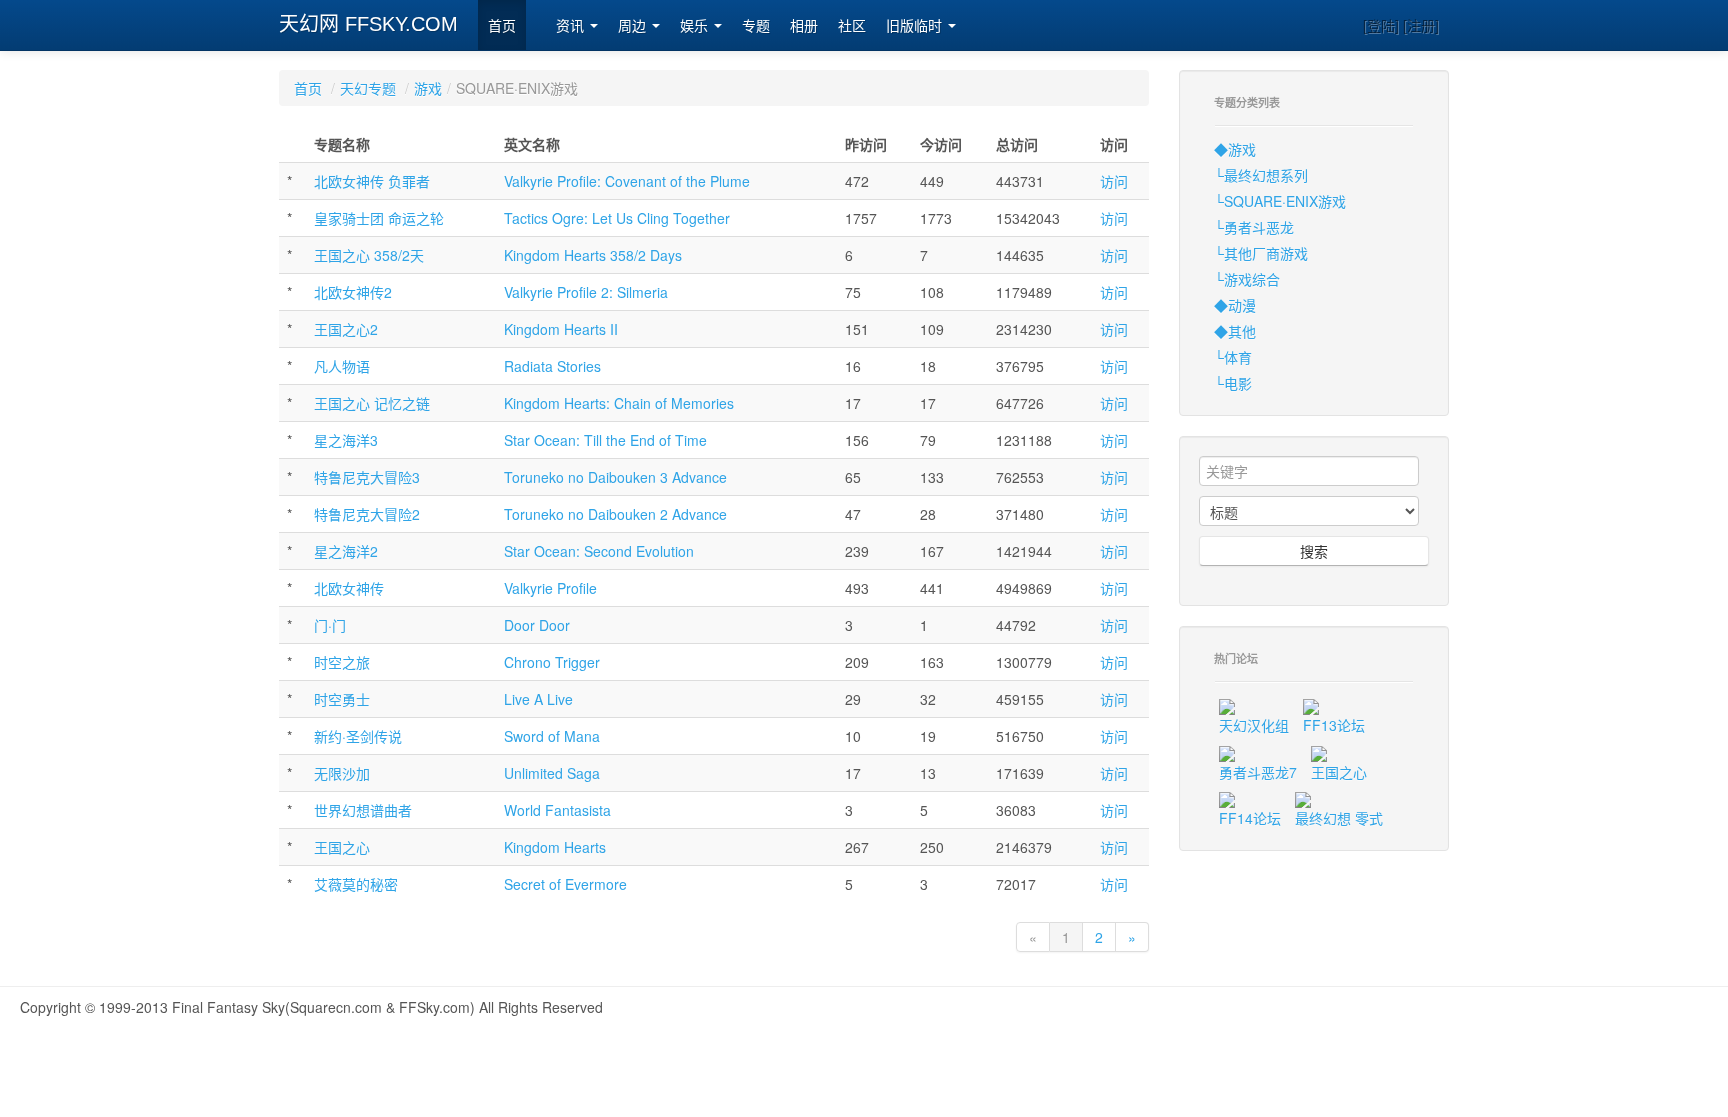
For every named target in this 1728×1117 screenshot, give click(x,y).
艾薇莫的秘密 (356, 884)
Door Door (537, 625)
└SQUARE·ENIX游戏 (1280, 201)
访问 (1114, 181)
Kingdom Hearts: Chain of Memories (619, 403)
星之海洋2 (346, 551)
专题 (756, 26)
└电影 (1233, 383)
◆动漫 (1235, 305)
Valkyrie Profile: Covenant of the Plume (627, 181)
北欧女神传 (349, 588)
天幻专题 (368, 88)
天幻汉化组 (1254, 725)
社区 (852, 26)
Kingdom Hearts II (561, 329)
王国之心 (342, 847)
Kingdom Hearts (555, 847)
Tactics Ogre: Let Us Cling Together (617, 218)
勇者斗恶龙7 (1258, 772)
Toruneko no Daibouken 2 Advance (615, 514)
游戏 (428, 88)
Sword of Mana (552, 736)
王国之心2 (346, 329)
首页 (502, 26)
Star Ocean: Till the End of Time (605, 440)
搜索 (1314, 551)
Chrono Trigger (552, 662)
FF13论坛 (1334, 725)
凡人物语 (342, 366)
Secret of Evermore (565, 884)
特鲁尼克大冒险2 (367, 514)
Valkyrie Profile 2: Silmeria (586, 292)
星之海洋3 (346, 440)
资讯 (572, 26)
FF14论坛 (1250, 818)
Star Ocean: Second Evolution (599, 551)
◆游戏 (1235, 149)
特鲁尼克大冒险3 (367, 477)
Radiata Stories (552, 366)
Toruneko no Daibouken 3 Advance (615, 477)
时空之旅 (342, 662)
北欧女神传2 (353, 292)
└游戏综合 (1247, 279)
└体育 (1233, 357)
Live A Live (538, 699)
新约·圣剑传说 (358, 736)
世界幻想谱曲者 (363, 810)
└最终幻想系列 (1261, 175)
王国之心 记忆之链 (372, 403)
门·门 (330, 625)
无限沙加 (342, 773)
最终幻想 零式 (1339, 818)
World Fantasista (557, 810)
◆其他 (1235, 331)
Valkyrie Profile (550, 588)
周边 (634, 26)
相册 (804, 26)
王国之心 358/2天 (369, 255)
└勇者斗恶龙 (1254, 227)
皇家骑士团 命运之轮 (379, 218)
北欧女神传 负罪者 (372, 181)
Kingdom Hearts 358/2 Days (593, 255)
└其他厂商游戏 (1261, 253)
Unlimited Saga (552, 773)
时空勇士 (342, 699)
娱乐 (696, 26)
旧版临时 (916, 26)
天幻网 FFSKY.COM (368, 24)
